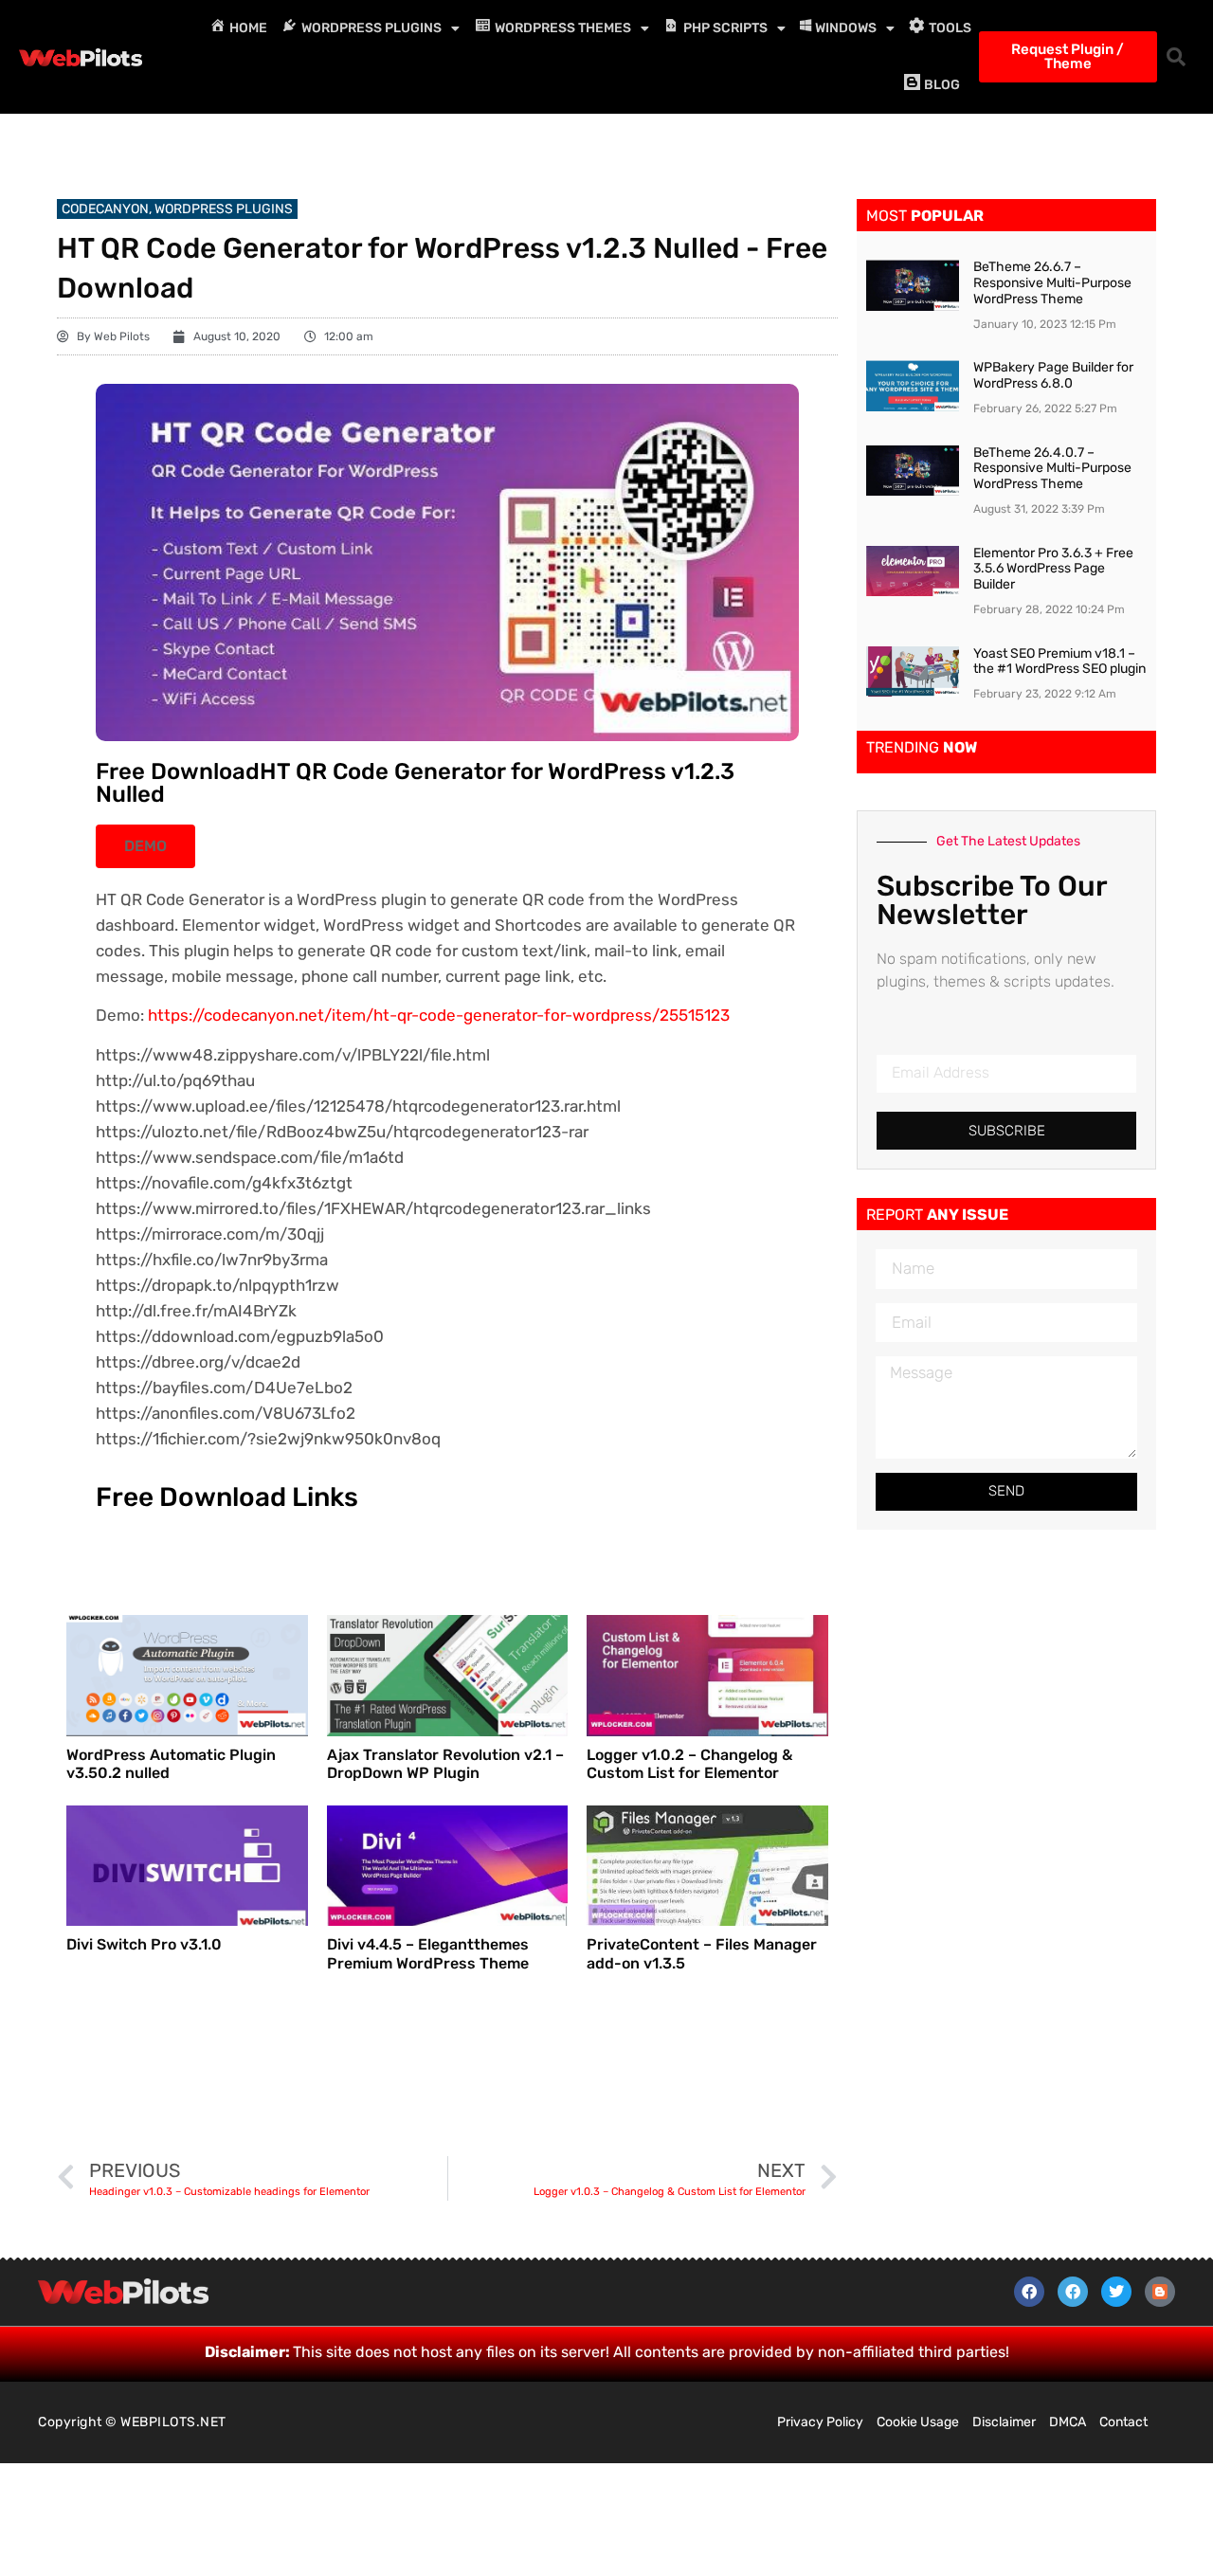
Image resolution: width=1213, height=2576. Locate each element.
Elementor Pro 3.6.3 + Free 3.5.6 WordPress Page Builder (1053, 569)
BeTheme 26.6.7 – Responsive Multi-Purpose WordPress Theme (1052, 283)
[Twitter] (1116, 2292)
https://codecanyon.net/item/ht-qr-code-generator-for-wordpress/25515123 (439, 1015)
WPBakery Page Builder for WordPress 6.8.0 (1053, 375)
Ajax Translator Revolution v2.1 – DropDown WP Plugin (445, 1764)
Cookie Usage (918, 2422)
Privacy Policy (820, 2422)
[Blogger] (1160, 2292)
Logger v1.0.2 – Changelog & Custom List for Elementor (689, 1764)
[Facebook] (1029, 2292)
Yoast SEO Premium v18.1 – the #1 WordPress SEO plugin (1059, 662)
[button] (1176, 57)
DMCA (1068, 2422)
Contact (1123, 2422)
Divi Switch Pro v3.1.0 (144, 1944)
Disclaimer (1004, 2422)
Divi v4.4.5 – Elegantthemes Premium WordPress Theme (428, 1953)
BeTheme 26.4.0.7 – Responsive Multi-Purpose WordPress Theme (1052, 469)
